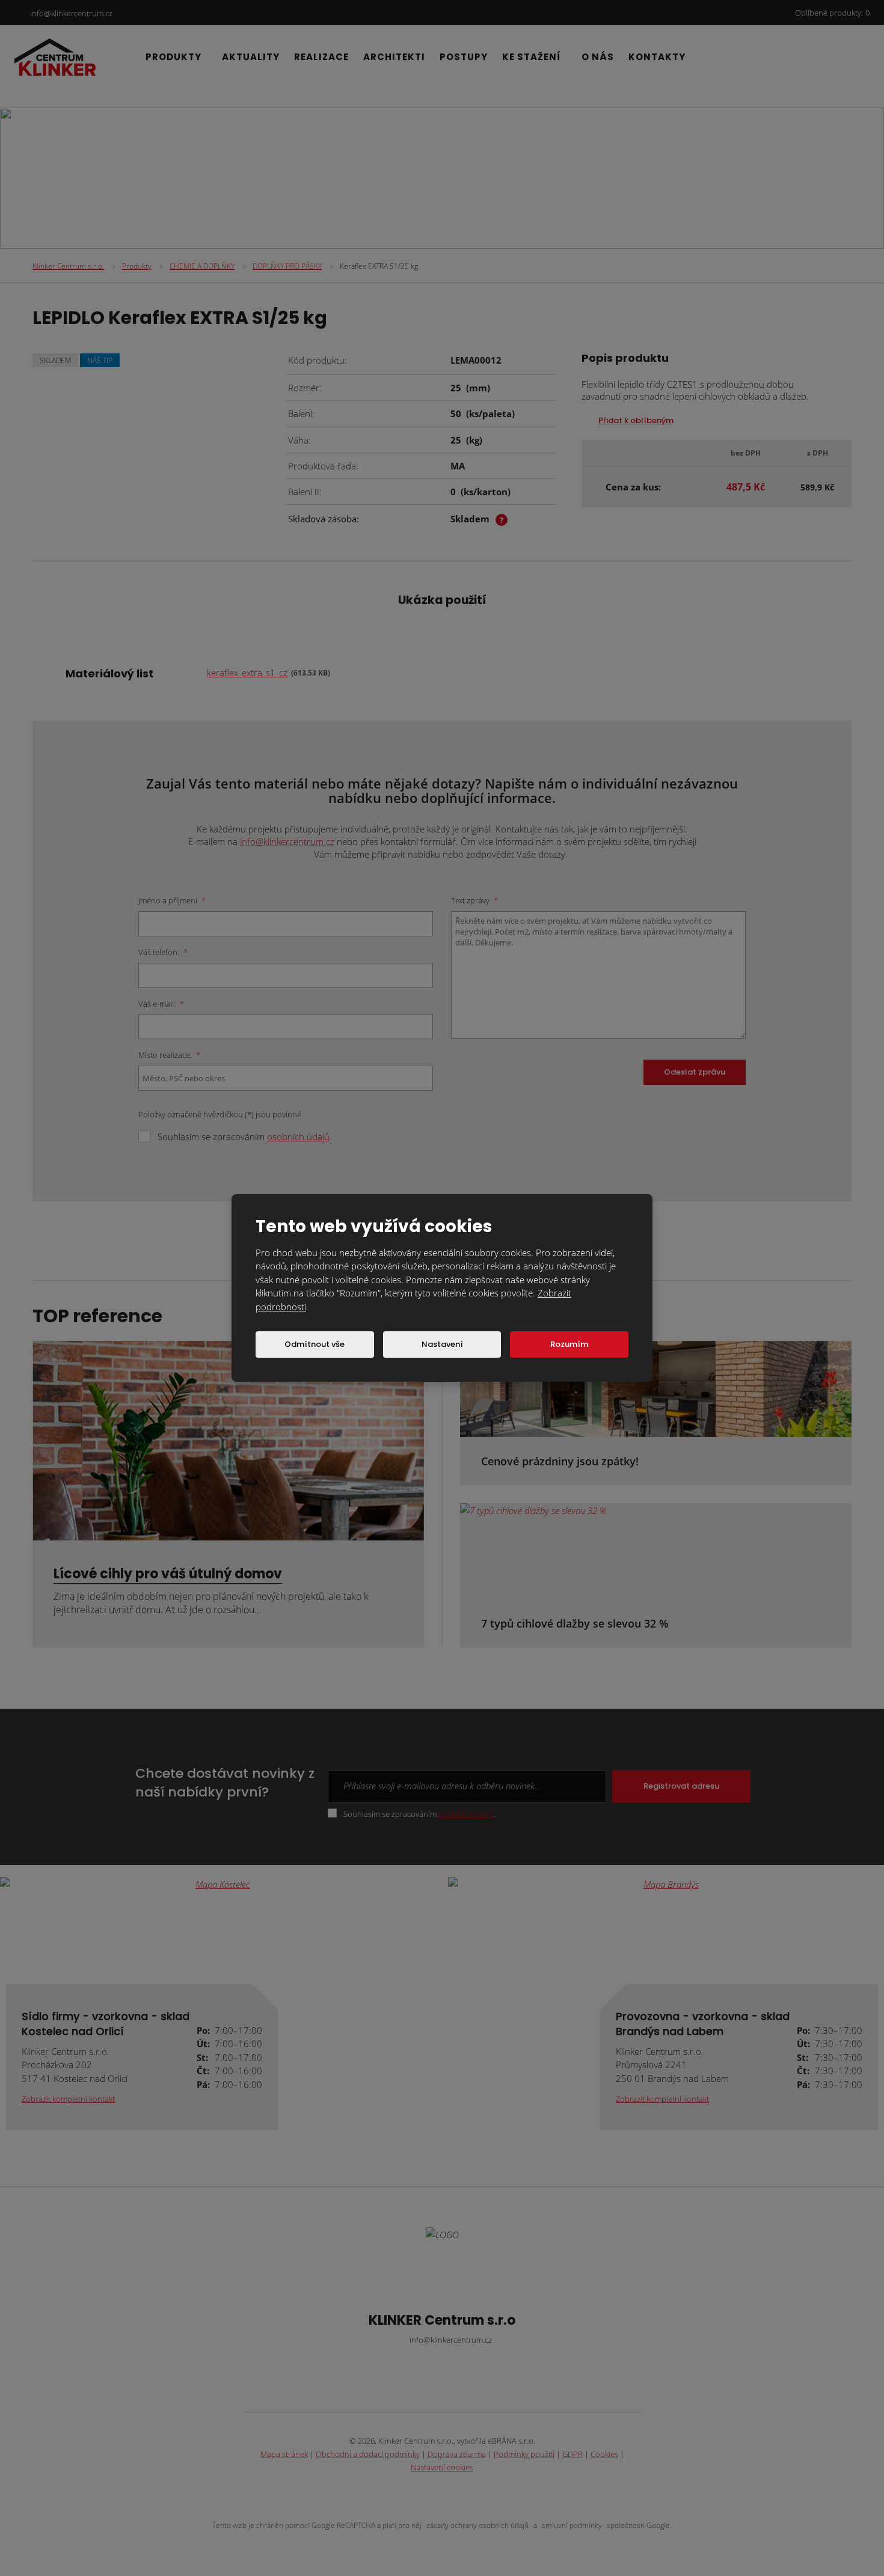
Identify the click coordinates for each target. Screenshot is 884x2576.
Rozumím (569, 1344)
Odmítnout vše (315, 1344)
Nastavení (442, 1344)
